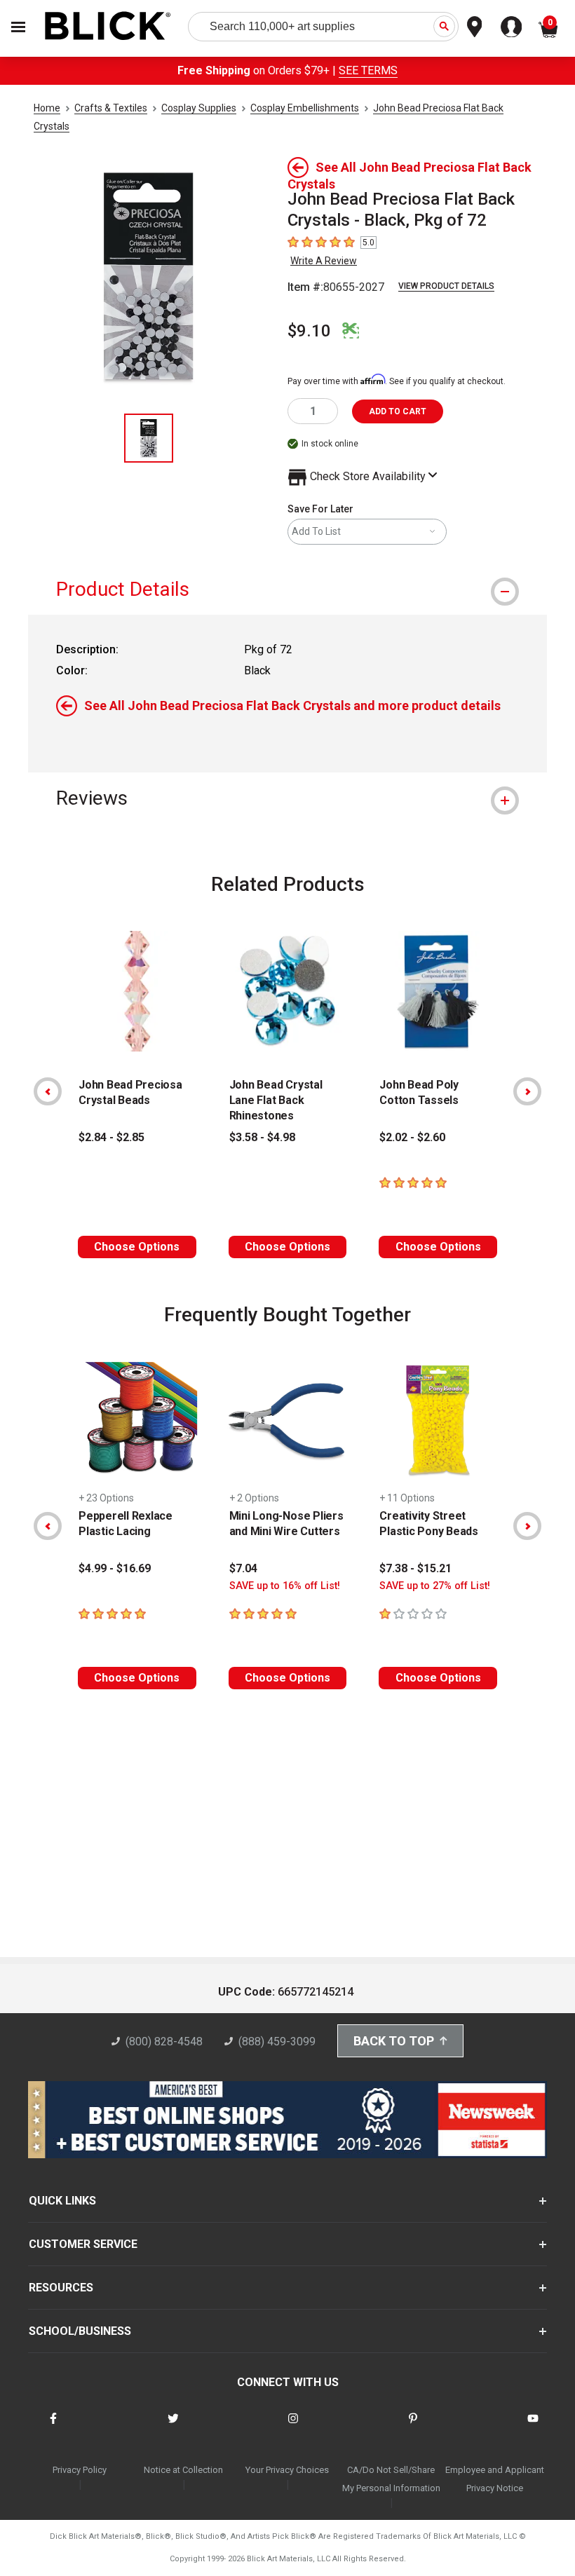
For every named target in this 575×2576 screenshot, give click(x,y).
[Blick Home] (108, 27)
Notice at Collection (183, 2470)
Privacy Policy (80, 2470)
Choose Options (137, 1247)
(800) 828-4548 (164, 2042)
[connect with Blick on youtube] (533, 2427)
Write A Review (324, 261)
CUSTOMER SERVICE (83, 2244)
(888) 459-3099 (277, 2042)
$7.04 (243, 1568)
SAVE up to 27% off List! (435, 1586)
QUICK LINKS (62, 2201)
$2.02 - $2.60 (412, 1137)
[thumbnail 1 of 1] (149, 438)
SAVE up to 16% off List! (285, 1586)
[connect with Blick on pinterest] (413, 2427)
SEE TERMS (368, 70)
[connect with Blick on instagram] (293, 2427)
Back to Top (394, 2041)
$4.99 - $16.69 (115, 1568)
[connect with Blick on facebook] (53, 2427)
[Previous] (48, 1091)
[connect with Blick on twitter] (173, 2427)
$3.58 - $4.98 (262, 1137)
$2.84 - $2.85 (111, 1137)
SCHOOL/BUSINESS (80, 2331)
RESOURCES (61, 2288)
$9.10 (309, 331)
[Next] (527, 1091)
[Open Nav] (18, 27)
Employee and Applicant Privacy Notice (495, 2479)
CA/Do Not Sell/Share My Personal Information (391, 2479)
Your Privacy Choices (287, 2470)
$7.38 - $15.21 (415, 1568)
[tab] (287, 589)
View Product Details (446, 286)
